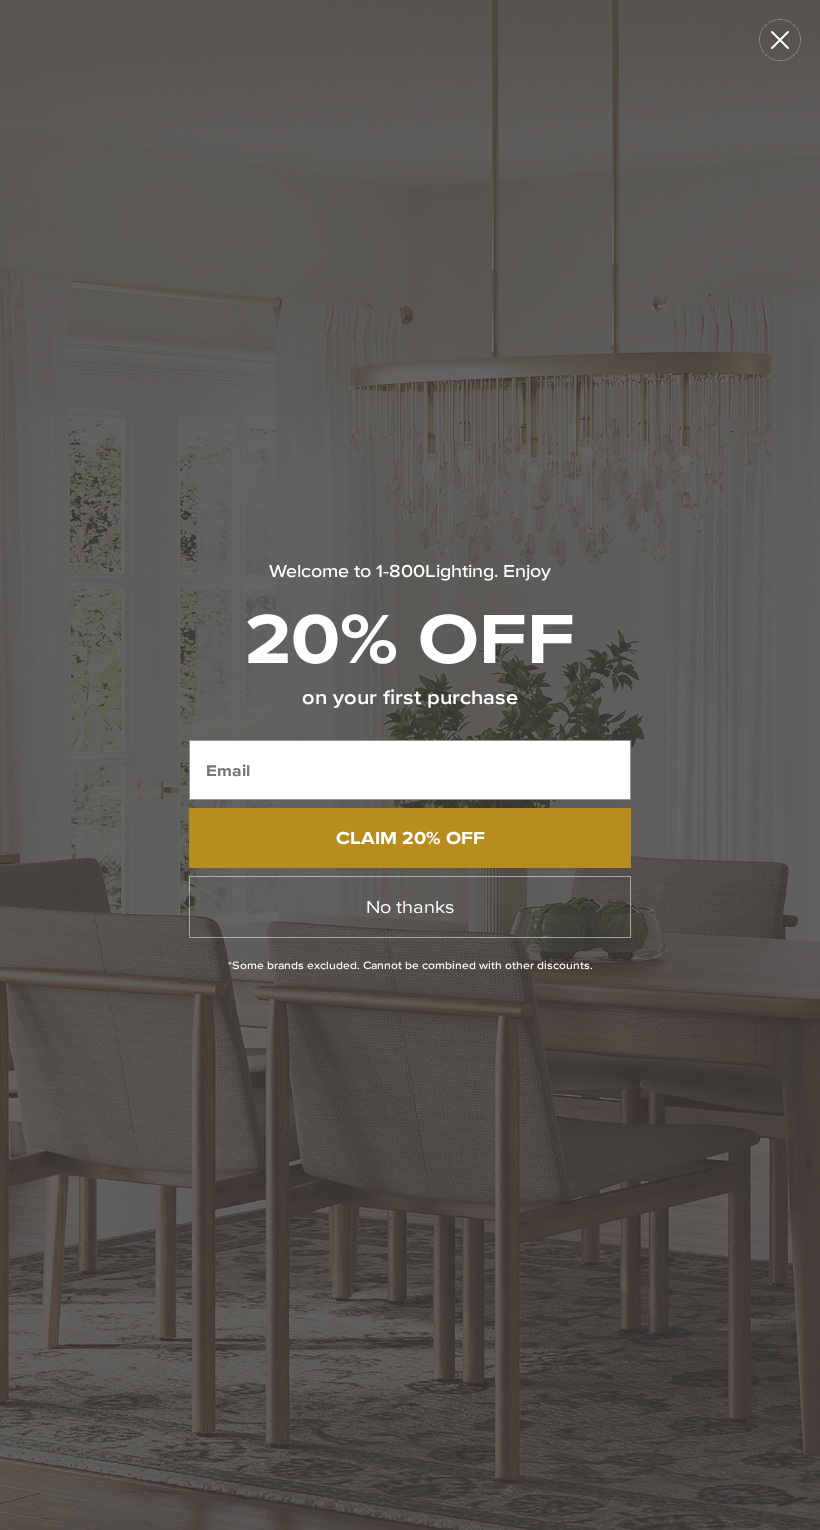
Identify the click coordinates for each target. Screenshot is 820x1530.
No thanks (410, 906)
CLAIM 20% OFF (410, 837)
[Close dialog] (780, 40)
